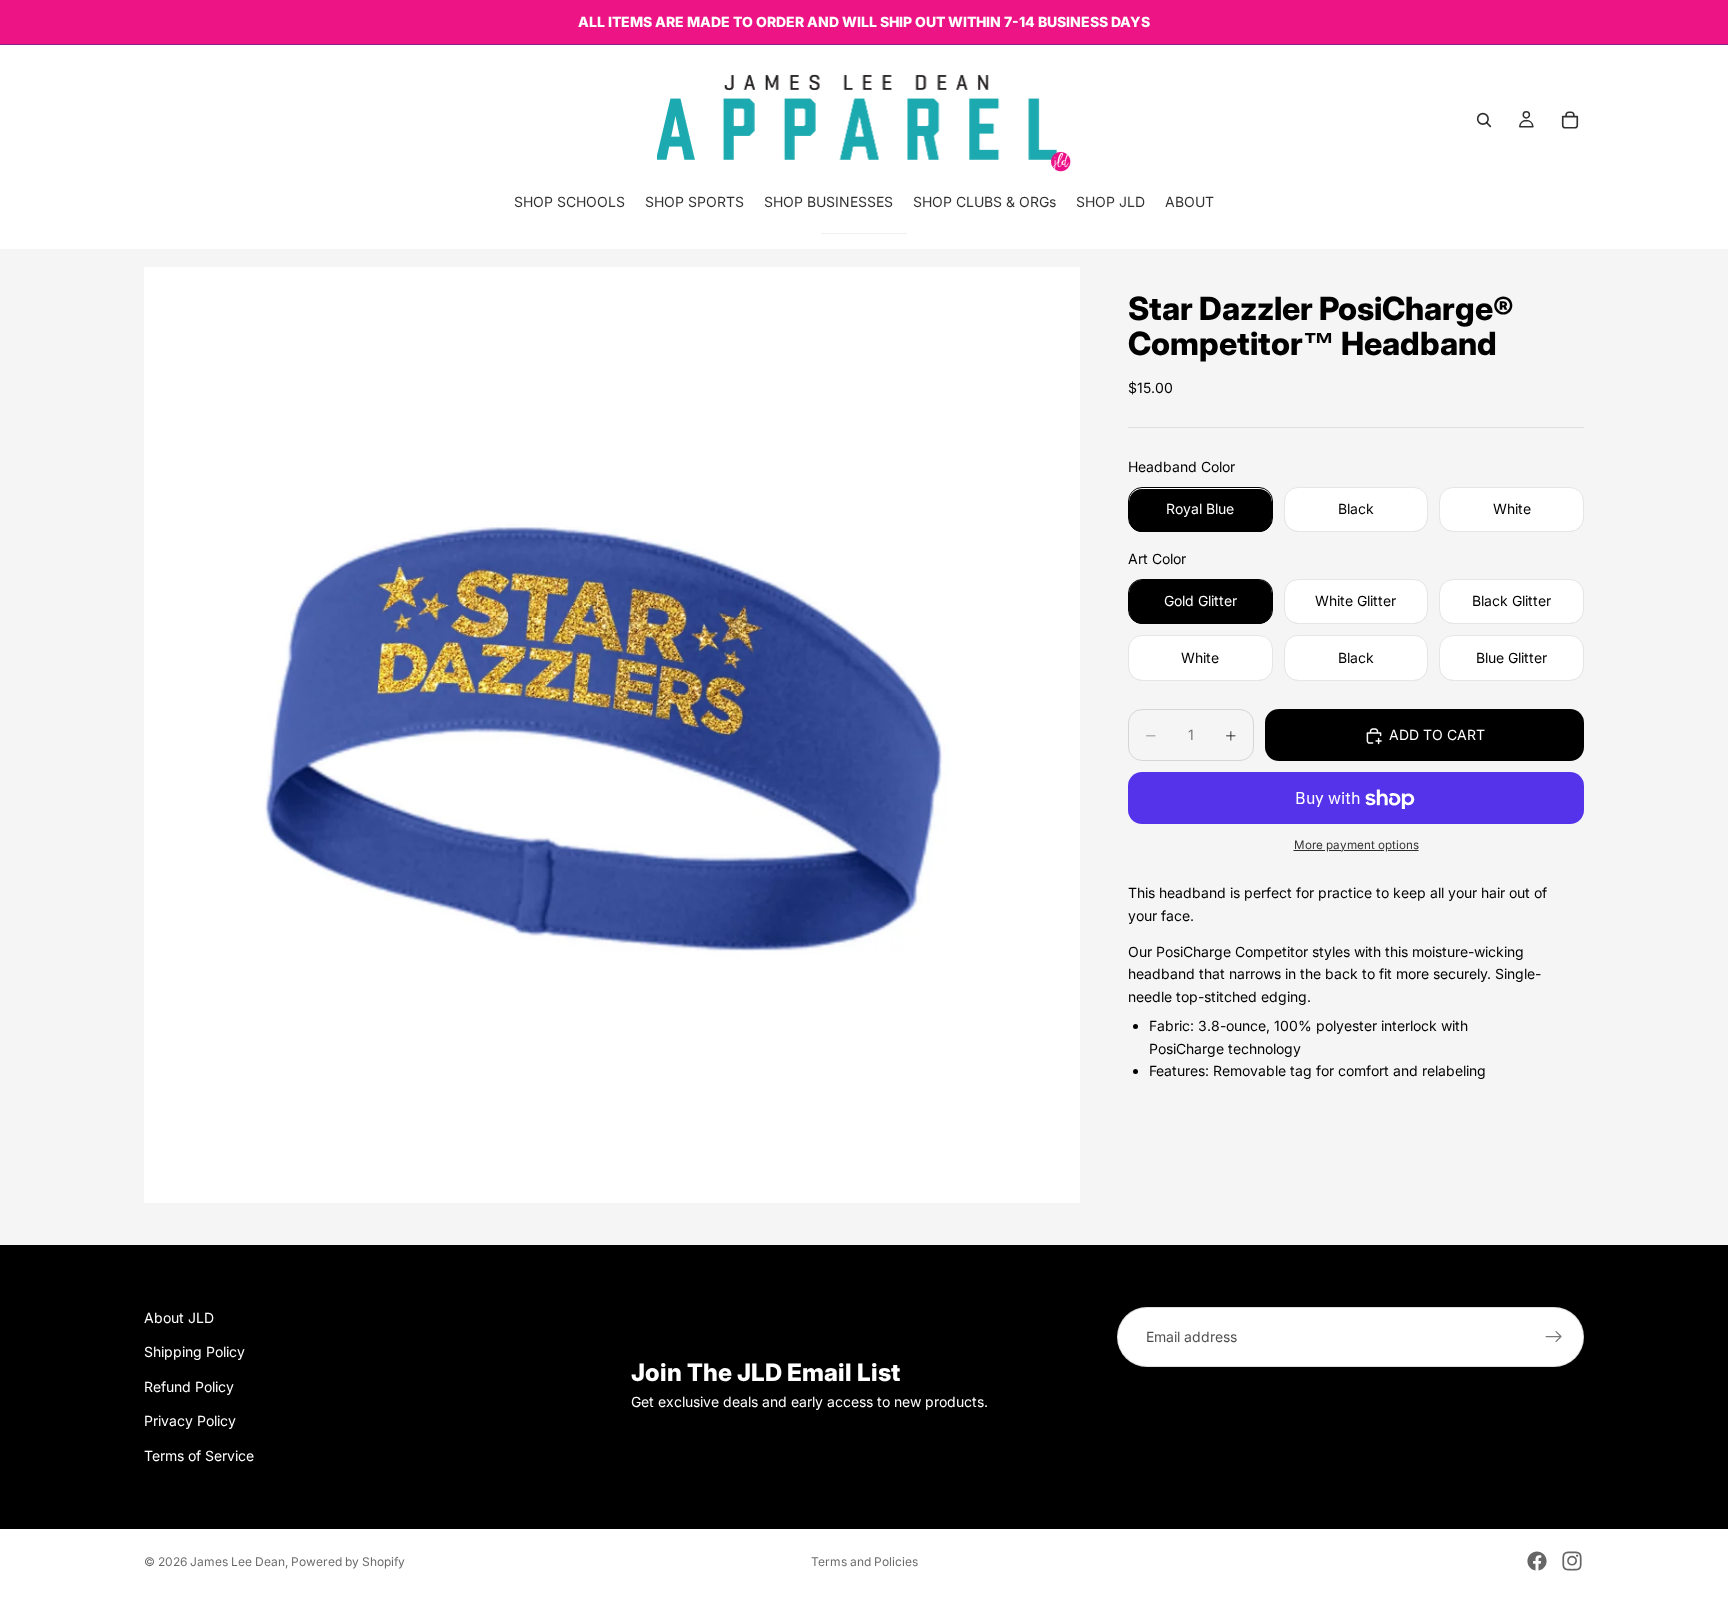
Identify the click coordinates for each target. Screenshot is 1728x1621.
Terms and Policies (864, 1561)
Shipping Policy (194, 1352)
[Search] (1484, 120)
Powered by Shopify (348, 1561)
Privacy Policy (190, 1421)
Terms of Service (199, 1455)
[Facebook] (1537, 1561)
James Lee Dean (237, 1561)
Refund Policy (189, 1386)
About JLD (179, 1317)
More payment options (1356, 845)
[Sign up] (1554, 1337)
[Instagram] (1572, 1561)
